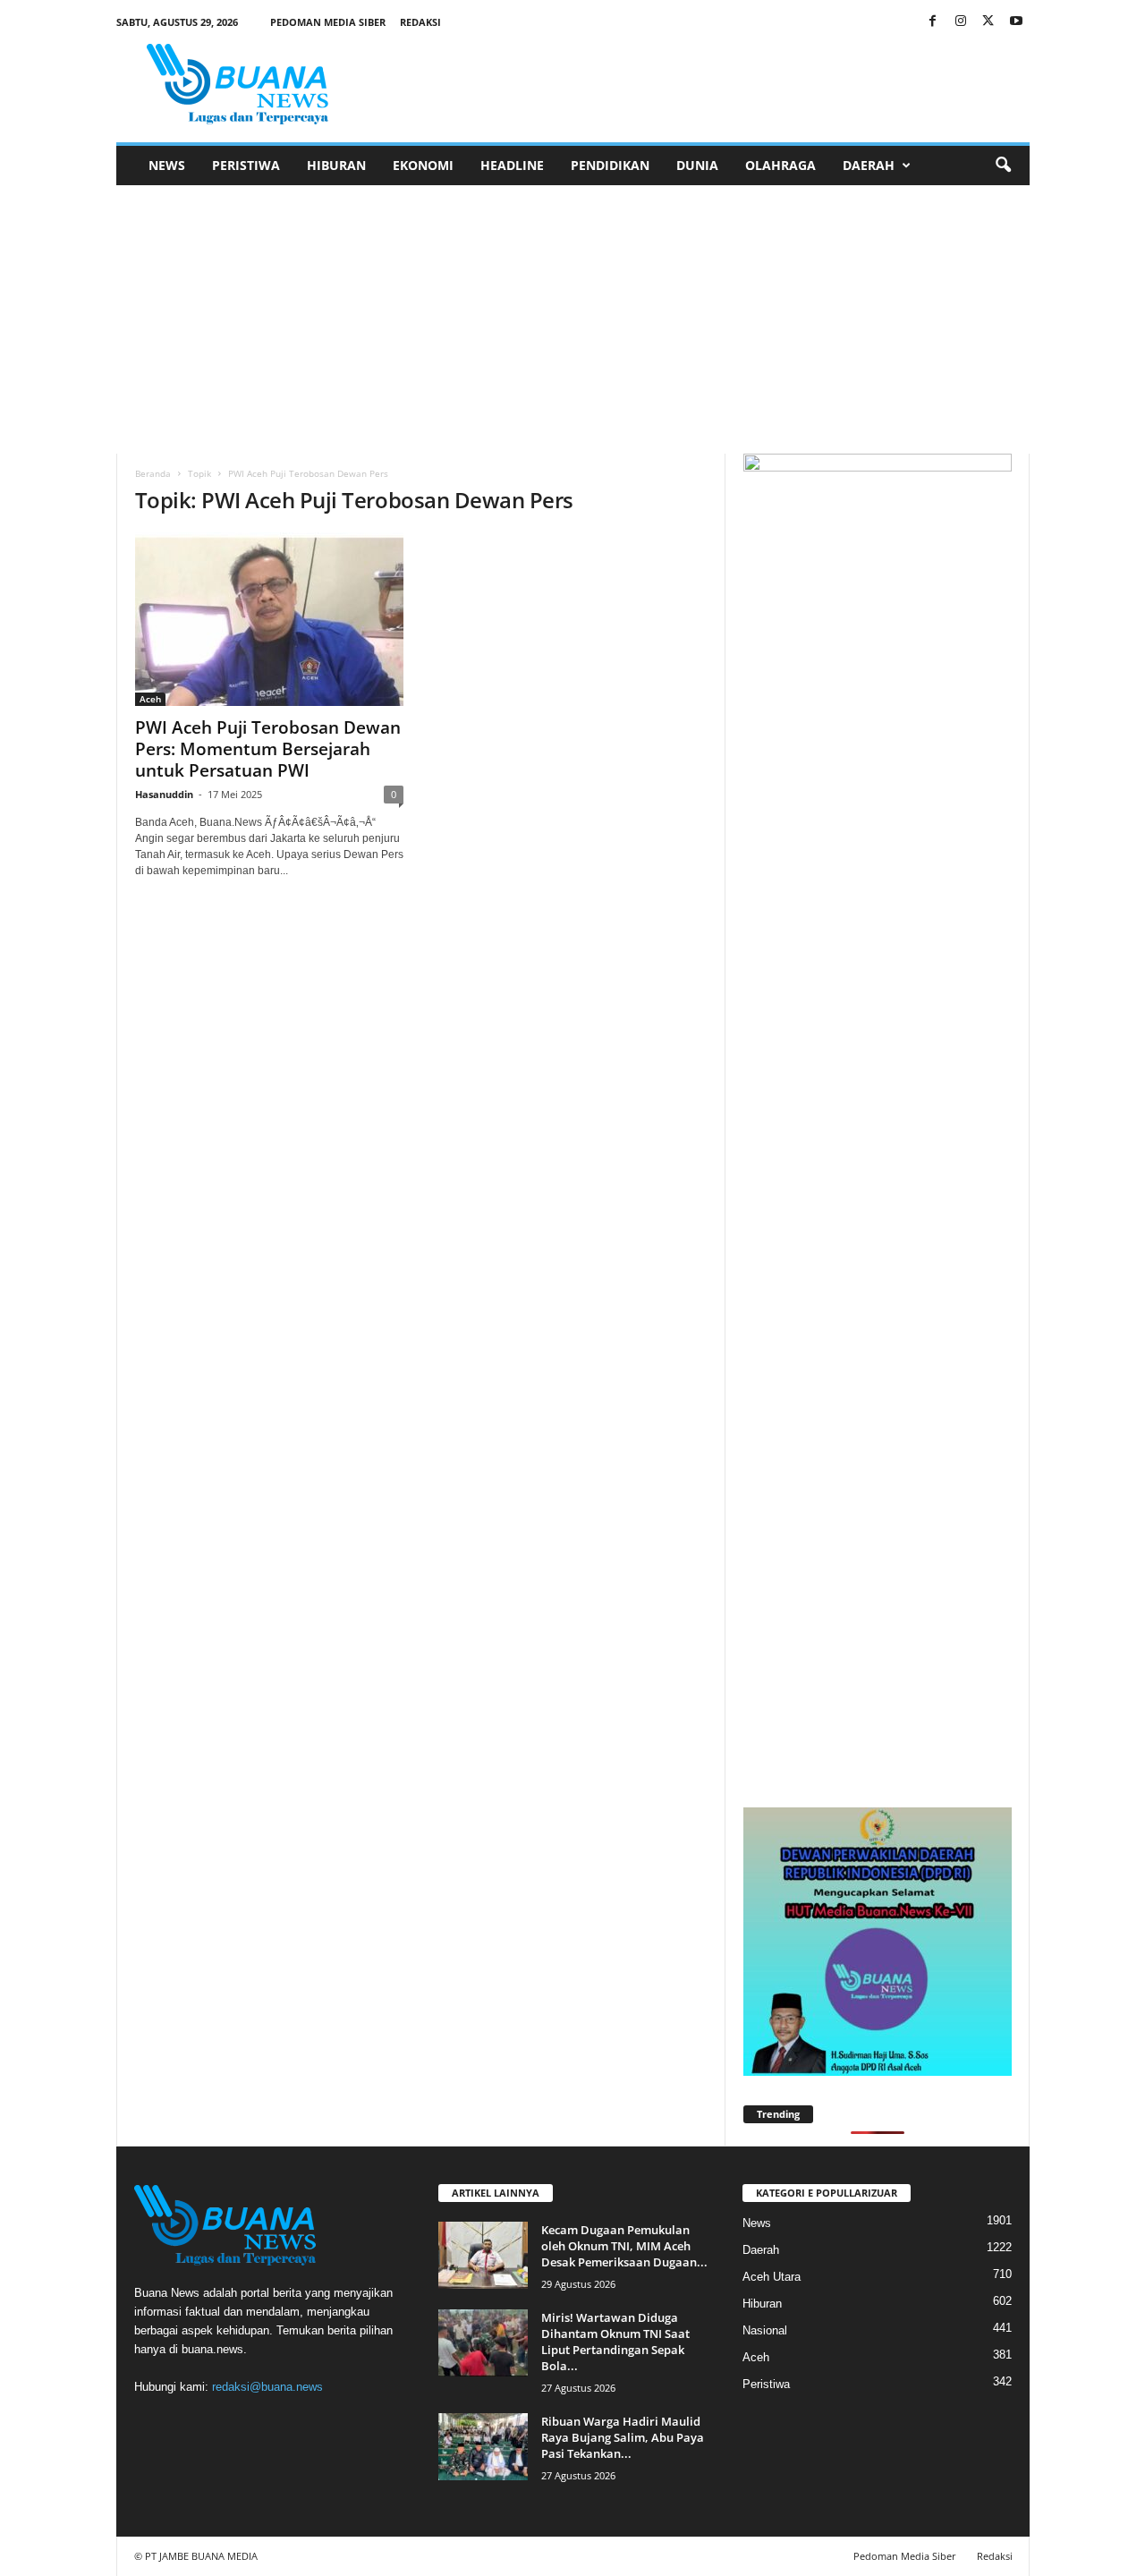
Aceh (150, 699)
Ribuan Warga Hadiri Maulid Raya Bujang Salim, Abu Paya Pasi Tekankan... (623, 2437)
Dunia (697, 165)
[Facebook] (933, 22)
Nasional (765, 2330)
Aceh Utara (772, 2277)
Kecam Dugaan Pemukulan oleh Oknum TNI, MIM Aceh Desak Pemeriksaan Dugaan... (624, 2246)
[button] (1003, 166)
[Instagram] (961, 22)
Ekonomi (423, 165)
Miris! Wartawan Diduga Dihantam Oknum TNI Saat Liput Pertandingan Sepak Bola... (615, 2342)
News (167, 165)
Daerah (869, 165)
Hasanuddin (164, 794)
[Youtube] (1016, 22)
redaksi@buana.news (267, 2387)
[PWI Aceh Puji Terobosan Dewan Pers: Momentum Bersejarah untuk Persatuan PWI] (269, 619)
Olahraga (780, 165)
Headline (512, 165)
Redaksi (420, 22)
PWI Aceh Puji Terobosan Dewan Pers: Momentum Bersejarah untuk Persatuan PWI (268, 749)
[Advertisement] (572, 319)
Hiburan (336, 165)
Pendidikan (610, 165)
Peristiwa (246, 165)
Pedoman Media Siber (328, 22)
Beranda (153, 473)
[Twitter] (988, 22)
